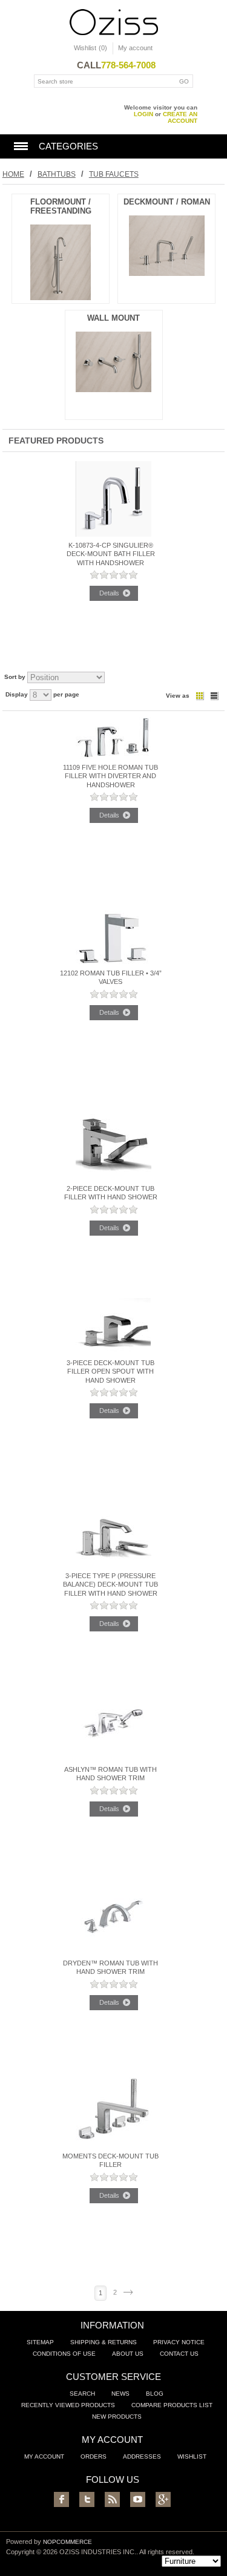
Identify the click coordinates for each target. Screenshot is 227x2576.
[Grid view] (200, 696)
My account (135, 48)
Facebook (61, 2499)
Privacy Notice (179, 2342)
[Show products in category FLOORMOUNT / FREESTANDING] (61, 297)
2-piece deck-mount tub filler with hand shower (111, 1193)
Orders (94, 2456)
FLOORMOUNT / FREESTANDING (61, 206)
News (120, 2394)
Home (13, 174)
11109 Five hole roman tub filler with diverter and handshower (110, 776)
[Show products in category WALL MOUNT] (113, 389)
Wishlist (192, 2456)
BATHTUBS (57, 174)
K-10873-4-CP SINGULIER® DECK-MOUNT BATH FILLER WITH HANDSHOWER (111, 554)
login (143, 114)
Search (82, 2394)
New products (117, 2417)
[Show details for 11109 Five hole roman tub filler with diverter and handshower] (113, 756)
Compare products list (172, 2405)
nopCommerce (67, 2542)
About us (128, 2354)
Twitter (87, 2499)
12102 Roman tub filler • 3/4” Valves (111, 977)
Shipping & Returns (104, 2342)
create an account (180, 117)
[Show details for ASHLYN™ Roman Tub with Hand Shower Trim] (113, 1758)
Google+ (163, 2499)
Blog (155, 2394)
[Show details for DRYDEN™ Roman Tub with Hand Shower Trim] (113, 1952)
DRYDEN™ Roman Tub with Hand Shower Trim (110, 1967)
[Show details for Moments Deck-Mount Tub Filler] (113, 2145)
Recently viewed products (68, 2405)
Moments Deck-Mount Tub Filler (110, 2160)
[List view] (214, 696)
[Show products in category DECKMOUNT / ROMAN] (167, 273)
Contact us (179, 2354)
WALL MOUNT (113, 318)
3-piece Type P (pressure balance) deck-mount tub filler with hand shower (110, 1585)
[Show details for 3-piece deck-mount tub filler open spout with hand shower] (113, 1352)
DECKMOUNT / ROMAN (167, 202)
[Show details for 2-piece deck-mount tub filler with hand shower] (113, 1178)
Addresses (142, 2456)
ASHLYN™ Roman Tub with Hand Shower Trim (110, 1774)
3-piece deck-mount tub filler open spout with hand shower (110, 1372)
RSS (112, 2499)
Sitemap (40, 2342)
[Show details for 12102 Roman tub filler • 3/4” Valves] (113, 962)
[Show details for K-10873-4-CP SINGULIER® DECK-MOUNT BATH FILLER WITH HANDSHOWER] (113, 534)
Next (128, 2292)
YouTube (138, 2499)
